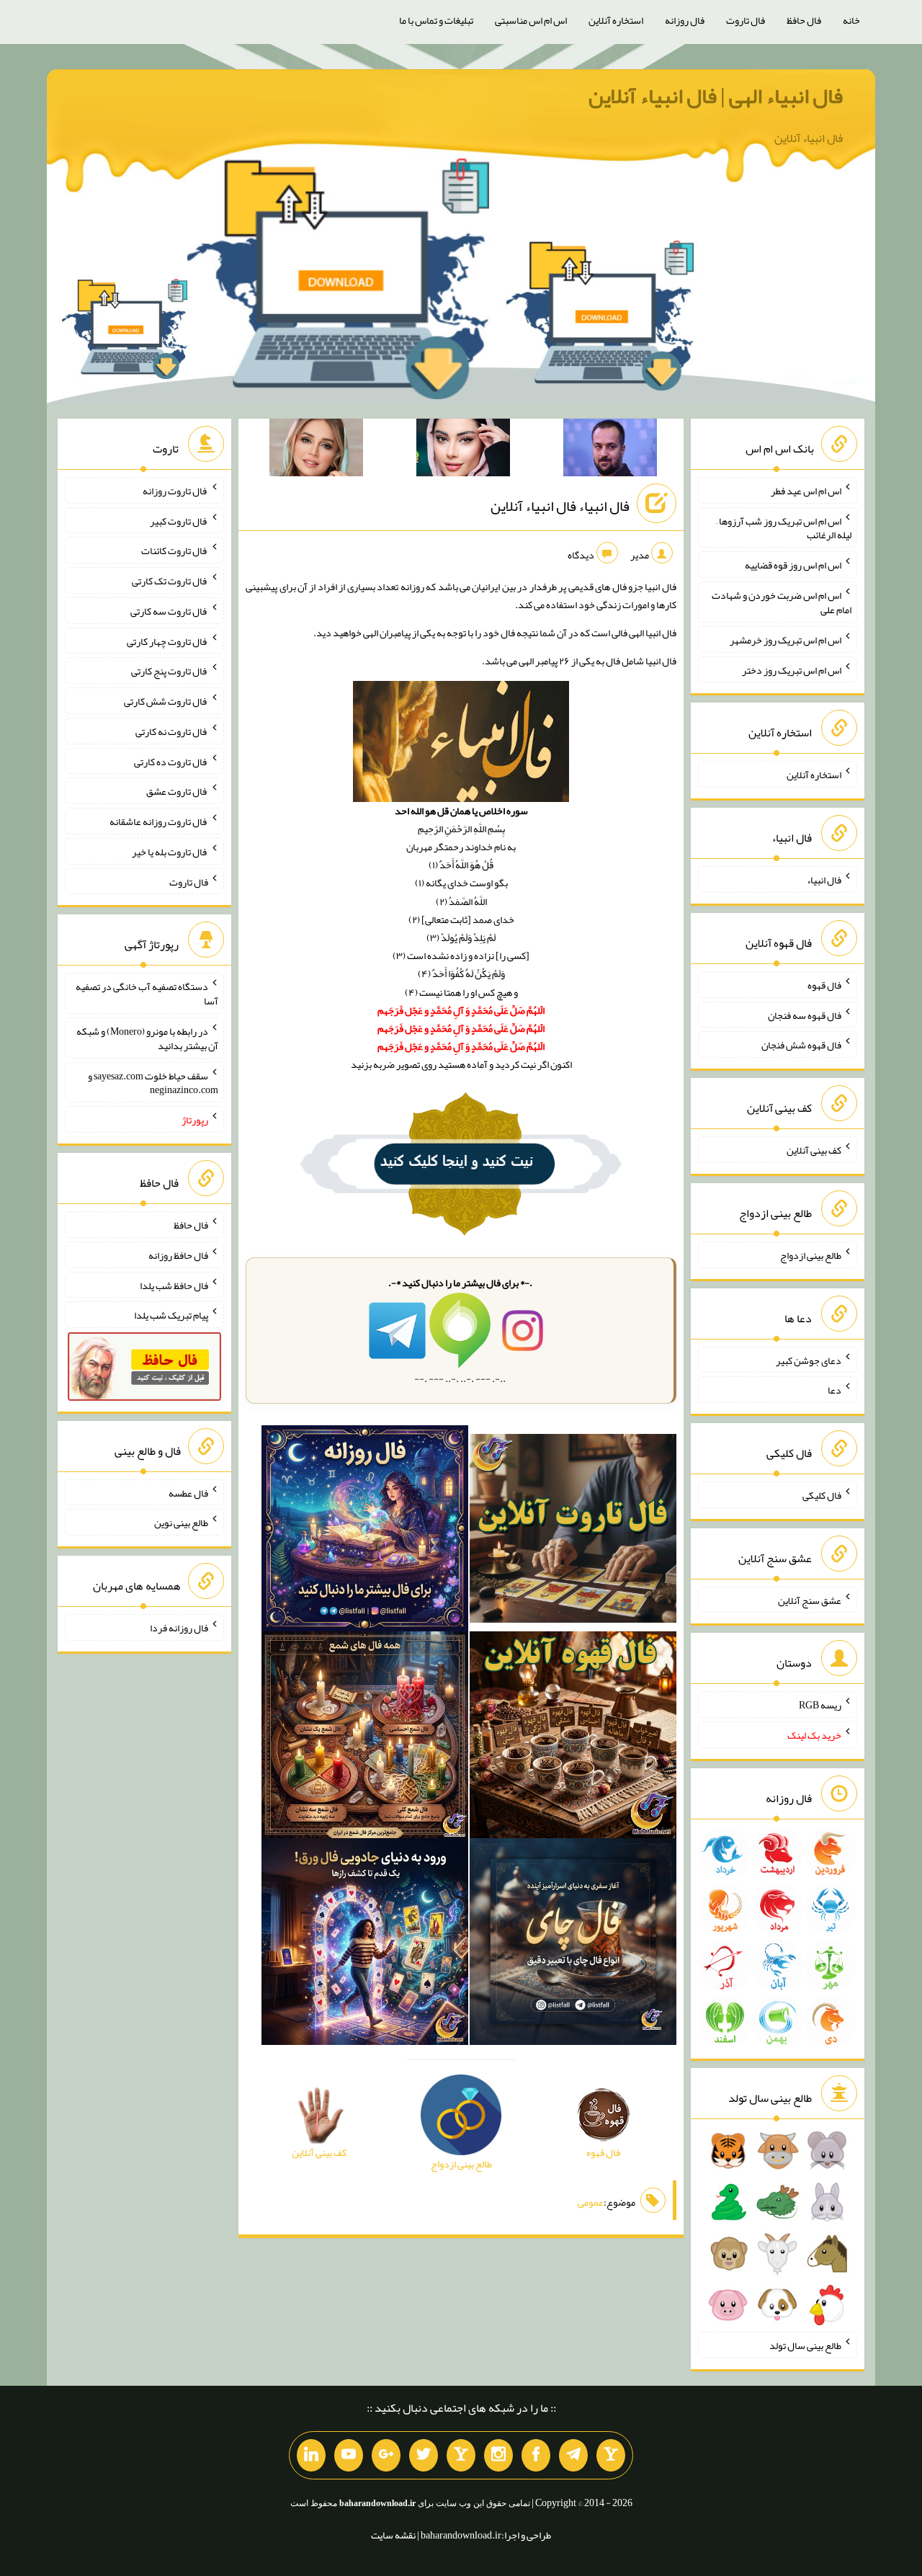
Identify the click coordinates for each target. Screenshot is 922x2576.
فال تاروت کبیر (179, 520)
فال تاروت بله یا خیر (170, 852)
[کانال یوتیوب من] (349, 2456)
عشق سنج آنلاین (810, 1600)
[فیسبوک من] (536, 2456)
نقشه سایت (393, 2535)
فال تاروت (746, 20)
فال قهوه (824, 985)
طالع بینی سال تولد (805, 2345)
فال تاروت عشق (177, 791)
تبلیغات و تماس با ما (436, 20)
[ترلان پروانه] (463, 450)
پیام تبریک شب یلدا (171, 1315)
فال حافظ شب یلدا (174, 1285)
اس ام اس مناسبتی (531, 20)
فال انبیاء (824, 880)
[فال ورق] (365, 1945)
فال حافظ (804, 20)
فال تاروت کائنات (175, 551)
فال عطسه (188, 1492)
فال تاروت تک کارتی (170, 581)
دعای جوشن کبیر (809, 1360)
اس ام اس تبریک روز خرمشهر (786, 640)
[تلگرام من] (573, 2456)
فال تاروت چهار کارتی (167, 641)
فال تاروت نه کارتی (172, 731)
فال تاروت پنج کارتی (170, 671)
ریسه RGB (820, 1705)
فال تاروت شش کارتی (166, 701)
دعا (834, 1390)
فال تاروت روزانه (175, 491)
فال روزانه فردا (179, 1628)
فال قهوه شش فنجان (801, 1045)
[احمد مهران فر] (610, 450)
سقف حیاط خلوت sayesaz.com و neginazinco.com (153, 1082)
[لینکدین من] (311, 2456)
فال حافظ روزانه (178, 1255)
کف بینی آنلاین (814, 1150)
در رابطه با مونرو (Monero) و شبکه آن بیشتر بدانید (147, 1038)
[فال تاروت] (573, 1531)
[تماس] (461, 2456)
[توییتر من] (424, 2456)
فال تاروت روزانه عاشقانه (159, 821)
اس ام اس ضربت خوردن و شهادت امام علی (782, 602)
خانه (851, 20)
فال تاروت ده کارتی (171, 761)
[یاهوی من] (611, 2456)
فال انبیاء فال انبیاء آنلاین (560, 506)
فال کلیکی (822, 1495)
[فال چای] (573, 1945)
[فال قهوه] (573, 1738)
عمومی (591, 2203)
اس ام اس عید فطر (806, 491)
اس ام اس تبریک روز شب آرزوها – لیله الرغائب (784, 527)
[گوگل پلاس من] (386, 2456)
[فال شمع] (365, 1738)
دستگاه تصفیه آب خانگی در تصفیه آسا (147, 994)
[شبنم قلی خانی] (316, 450)
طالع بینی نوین (181, 1523)
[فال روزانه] (365, 1531)
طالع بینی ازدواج (811, 1255)
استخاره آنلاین (616, 20)
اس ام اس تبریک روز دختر (792, 669)
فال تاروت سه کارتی (169, 611)
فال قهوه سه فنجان (805, 1015)
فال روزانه (685, 20)
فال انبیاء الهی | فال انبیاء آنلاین (716, 96)
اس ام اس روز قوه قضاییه (793, 565)
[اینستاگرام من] (498, 2456)
